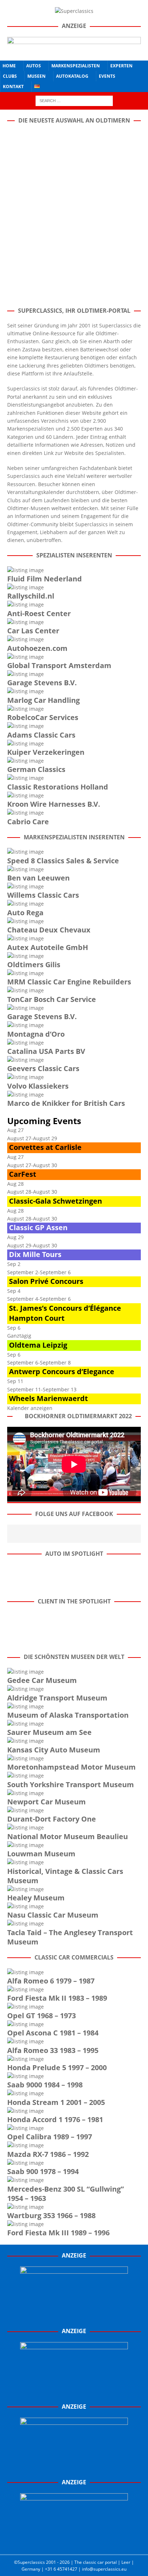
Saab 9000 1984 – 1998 (45, 2085)
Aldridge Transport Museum (57, 1698)
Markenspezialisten (76, 66)
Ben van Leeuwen (38, 878)
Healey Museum (36, 1898)
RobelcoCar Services (43, 717)
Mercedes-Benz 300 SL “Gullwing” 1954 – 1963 (66, 2194)
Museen (36, 76)
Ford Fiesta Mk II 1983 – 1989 (57, 1998)
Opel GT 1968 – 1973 (41, 2016)
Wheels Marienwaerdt (48, 1398)
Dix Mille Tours (35, 1254)
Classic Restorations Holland (58, 787)
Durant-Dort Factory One (52, 1819)
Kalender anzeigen (30, 1408)
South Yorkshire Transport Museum (71, 1785)
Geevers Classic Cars (43, 1068)
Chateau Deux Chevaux (49, 930)
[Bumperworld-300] (74, 2316)
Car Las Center (33, 631)
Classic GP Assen (38, 1227)
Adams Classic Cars (41, 735)
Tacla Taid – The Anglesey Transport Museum (70, 1937)
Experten (121, 66)
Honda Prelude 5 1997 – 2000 (57, 2067)
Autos (34, 66)
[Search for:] (74, 100)
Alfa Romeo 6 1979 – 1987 (51, 1981)
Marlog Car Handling (43, 700)
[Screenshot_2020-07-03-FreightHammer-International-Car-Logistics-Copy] (74, 2467)
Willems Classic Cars (43, 895)
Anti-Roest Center (39, 613)
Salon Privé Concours (46, 1281)
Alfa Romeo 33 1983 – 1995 (53, 2050)
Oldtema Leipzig (38, 1345)
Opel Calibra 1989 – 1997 (50, 2137)
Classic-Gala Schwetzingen (55, 1201)
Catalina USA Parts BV (46, 1051)
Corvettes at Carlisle (45, 1147)
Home (9, 66)
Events (107, 76)
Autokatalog (72, 76)
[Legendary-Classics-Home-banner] (74, 2543)
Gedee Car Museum (42, 1680)
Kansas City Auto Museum (54, 1750)
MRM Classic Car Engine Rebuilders (69, 982)
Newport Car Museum (47, 1802)
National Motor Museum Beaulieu (68, 1836)
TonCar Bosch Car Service (52, 999)
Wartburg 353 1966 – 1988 (51, 2215)
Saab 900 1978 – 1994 (43, 2171)
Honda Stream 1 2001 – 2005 (56, 2102)
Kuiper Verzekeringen (46, 752)
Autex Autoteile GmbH (48, 947)
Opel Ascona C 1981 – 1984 (53, 2033)
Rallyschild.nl (31, 596)
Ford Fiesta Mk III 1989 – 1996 (58, 2233)
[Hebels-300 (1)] (74, 2392)
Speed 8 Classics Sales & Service (63, 861)
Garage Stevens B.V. (42, 683)
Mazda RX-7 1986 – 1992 (48, 2154)
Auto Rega (25, 913)
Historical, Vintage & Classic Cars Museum (65, 1876)
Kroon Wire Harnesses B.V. (54, 804)
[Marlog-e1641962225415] (74, 49)
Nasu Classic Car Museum (53, 1915)
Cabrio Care (28, 822)
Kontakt (13, 87)
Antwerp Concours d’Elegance (62, 1371)
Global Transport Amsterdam (59, 665)
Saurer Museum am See (49, 1732)
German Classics (36, 769)
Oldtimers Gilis (34, 965)
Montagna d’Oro (36, 1034)
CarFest (23, 1174)
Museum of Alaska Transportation (68, 1715)
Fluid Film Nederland (45, 579)
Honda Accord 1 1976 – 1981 (55, 2119)
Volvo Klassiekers (38, 1086)
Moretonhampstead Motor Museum (71, 1767)
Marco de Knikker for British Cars (66, 1103)
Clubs (10, 76)
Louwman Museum (41, 1854)
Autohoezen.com (37, 648)
